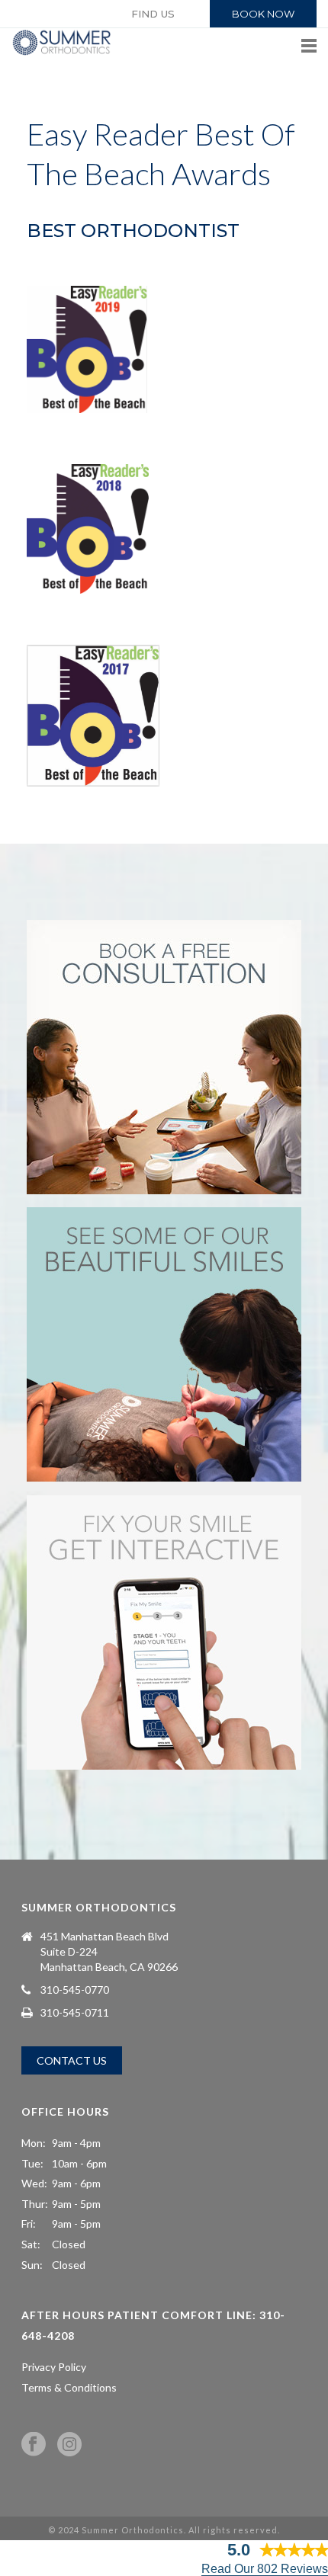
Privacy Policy (54, 2367)
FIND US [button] (153, 14)
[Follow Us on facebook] (34, 2445)
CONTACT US (72, 2060)
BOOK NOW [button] (263, 14)
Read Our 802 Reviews (265, 2569)
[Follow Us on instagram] (69, 2445)
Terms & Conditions (69, 2387)
